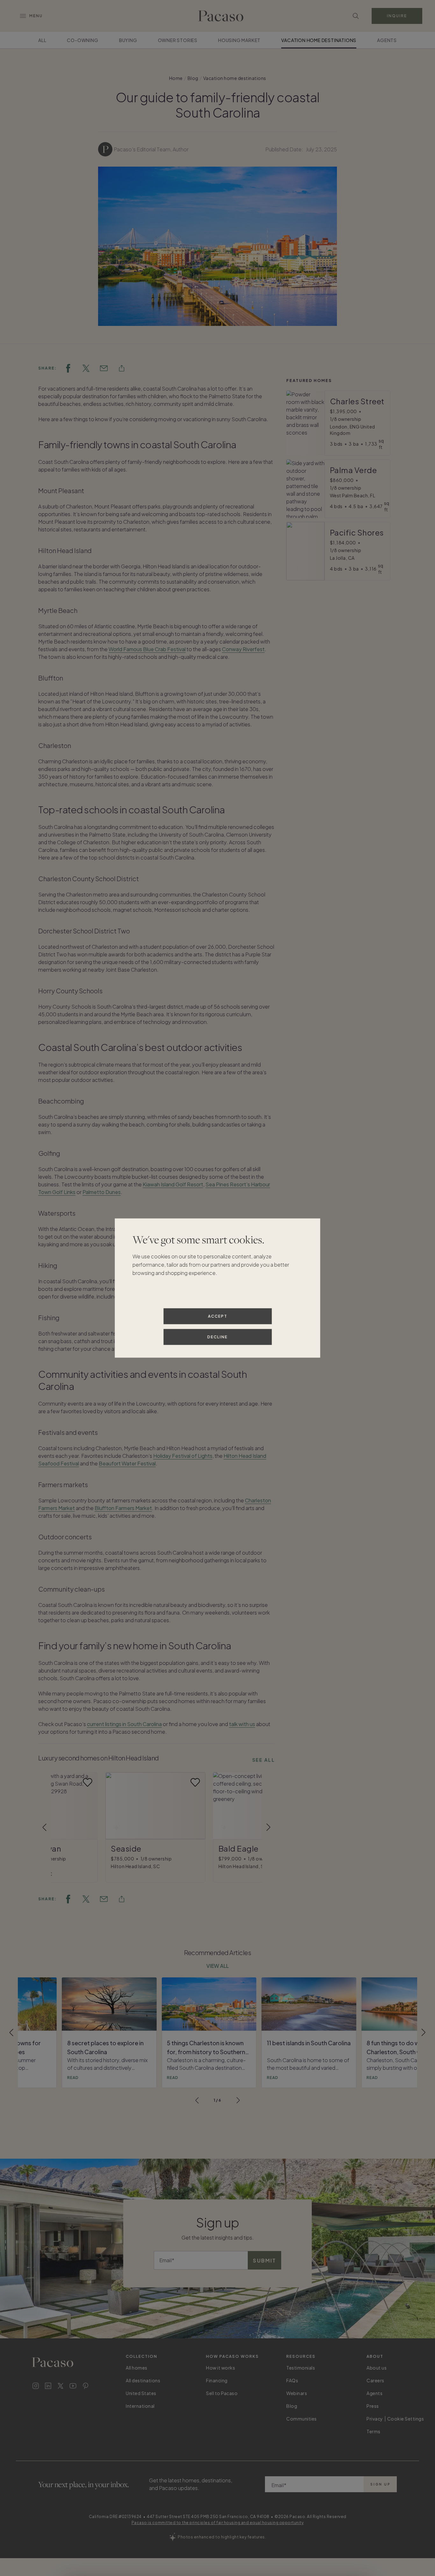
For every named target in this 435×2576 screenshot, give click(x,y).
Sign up (380, 2484)
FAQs (292, 2380)
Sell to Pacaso (222, 2393)
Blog (193, 78)
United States (141, 2393)
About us (377, 2368)
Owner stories (178, 40)
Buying (128, 40)
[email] (104, 368)
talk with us (242, 1724)
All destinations (143, 2380)
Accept (218, 1316)
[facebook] (68, 368)
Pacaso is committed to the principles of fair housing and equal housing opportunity (218, 2523)
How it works (221, 2368)
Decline (217, 1337)
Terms (374, 2431)
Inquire (397, 16)
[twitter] (86, 368)
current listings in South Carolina (124, 1724)
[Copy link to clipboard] (122, 368)
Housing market (239, 40)
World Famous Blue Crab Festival (147, 649)
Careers (375, 2380)
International (140, 2406)
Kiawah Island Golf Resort (173, 1184)
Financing (217, 2380)
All (42, 40)
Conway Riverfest (243, 649)
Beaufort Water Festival (127, 1463)
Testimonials (301, 2368)
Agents (387, 40)
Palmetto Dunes (102, 1192)
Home (176, 78)
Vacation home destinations (319, 40)
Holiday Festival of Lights (183, 1456)
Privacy (375, 2419)
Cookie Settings (406, 2419)
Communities (302, 2419)
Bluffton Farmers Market (123, 1508)
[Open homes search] (356, 16)
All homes (137, 2368)
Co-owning (82, 40)
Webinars (297, 2393)
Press (373, 2406)
